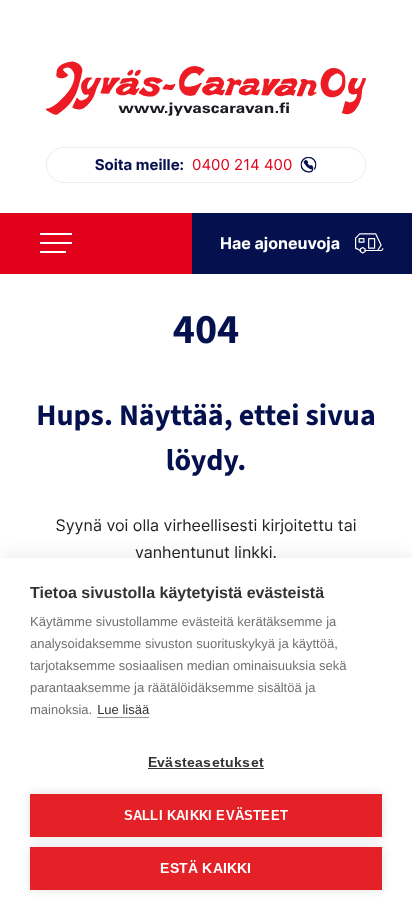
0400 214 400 (194, 164)
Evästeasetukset (206, 762)
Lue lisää (123, 709)
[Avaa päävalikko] (56, 243)
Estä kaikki (205, 868)
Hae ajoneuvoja (280, 243)
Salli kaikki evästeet (206, 815)
